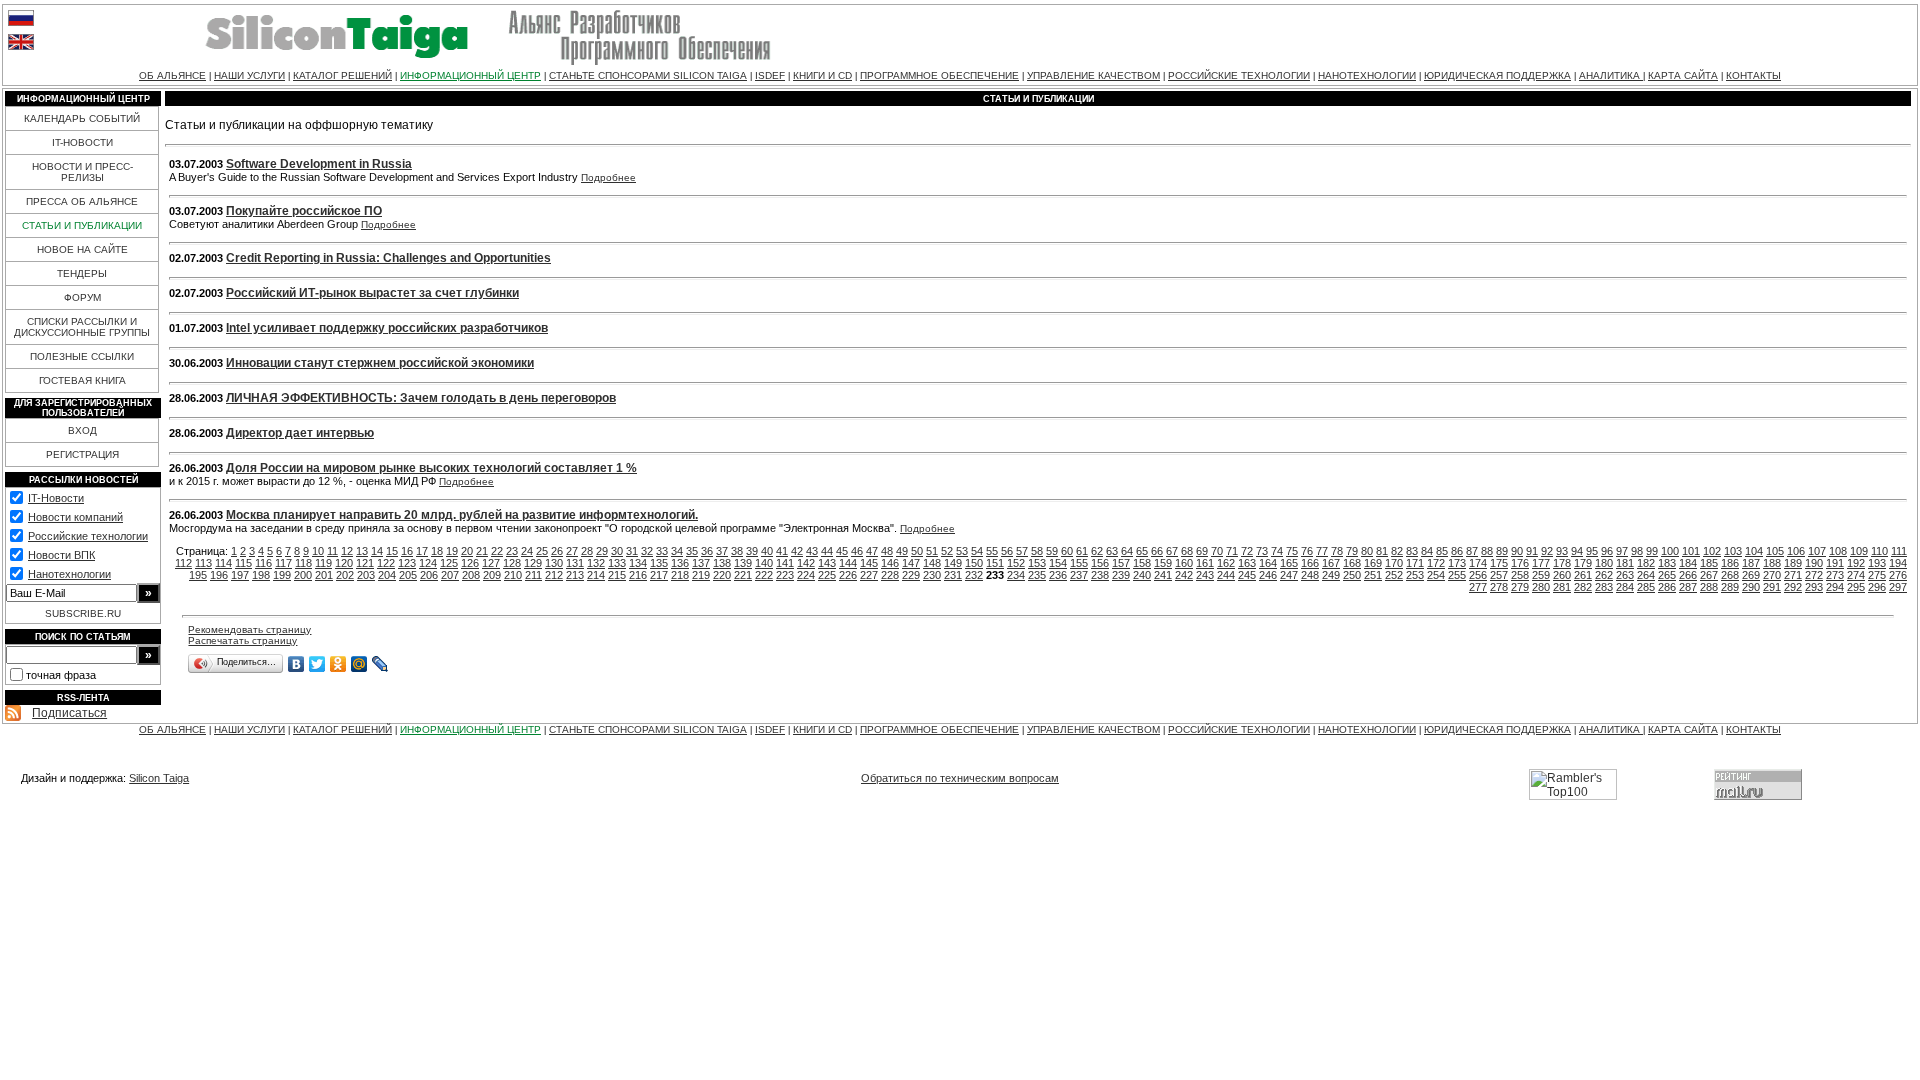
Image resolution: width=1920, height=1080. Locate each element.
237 (1079, 575)
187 (1751, 563)
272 (1814, 575)
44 (827, 551)
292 (1793, 587)
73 (1262, 551)
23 (512, 551)
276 (1898, 575)
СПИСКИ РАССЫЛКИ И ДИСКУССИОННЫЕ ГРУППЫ (82, 327)
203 (366, 575)
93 (1562, 551)
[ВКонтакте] (296, 664)
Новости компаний (75, 517)
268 (1730, 575)
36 (707, 551)
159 (1163, 563)
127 (491, 563)
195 (198, 575)
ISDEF (770, 75)
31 (632, 551)
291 (1772, 587)
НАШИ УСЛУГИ (249, 75)
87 (1472, 551)
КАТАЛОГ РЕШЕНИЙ (342, 75)
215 (617, 575)
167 (1331, 563)
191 (1835, 563)
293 (1814, 587)
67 (1172, 551)
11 (332, 551)
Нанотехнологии (69, 574)
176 (1520, 563)
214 (596, 575)
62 (1097, 551)
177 (1541, 563)
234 (1016, 575)
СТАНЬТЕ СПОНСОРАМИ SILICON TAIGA (648, 75)
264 (1646, 575)
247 (1289, 575)
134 (638, 563)
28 (587, 551)
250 (1352, 575)
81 (1382, 551)
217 (659, 575)
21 (482, 551)
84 (1427, 551)
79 (1352, 551)
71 (1232, 551)
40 (767, 551)
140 (764, 563)
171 (1415, 563)
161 (1205, 563)
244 (1226, 575)
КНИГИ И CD (822, 75)
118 (303, 563)
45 (842, 551)
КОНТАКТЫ (1753, 75)
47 (872, 551)
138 (722, 563)
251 (1373, 575)
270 (1772, 575)
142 (806, 563)
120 (344, 563)
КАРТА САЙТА (1683, 75)
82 (1397, 551)
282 (1583, 587)
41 (782, 551)
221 (743, 575)
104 (1754, 551)
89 (1502, 551)
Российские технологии (88, 536)
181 (1625, 563)
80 (1367, 551)
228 (890, 575)
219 (701, 575)
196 (219, 575)
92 (1547, 551)
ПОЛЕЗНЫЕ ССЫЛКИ (82, 356)
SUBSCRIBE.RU (83, 613)
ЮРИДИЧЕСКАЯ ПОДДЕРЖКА (1497, 75)
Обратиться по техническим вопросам (960, 778)
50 (917, 551)
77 (1322, 551)
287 (1688, 587)
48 (887, 551)
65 (1142, 551)
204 (387, 575)
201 (324, 575)
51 (932, 551)
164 (1268, 563)
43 (812, 551)
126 (470, 563)
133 (617, 563)
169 (1373, 563)
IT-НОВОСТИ (82, 142)
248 (1310, 575)
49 (902, 551)
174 (1478, 563)
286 (1667, 587)
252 (1394, 575)
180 (1604, 563)
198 (261, 575)
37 (722, 551)
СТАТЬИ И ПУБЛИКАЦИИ (82, 225)
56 (1007, 551)
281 (1562, 587)
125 (449, 563)
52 (947, 551)
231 (953, 575)
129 (533, 563)
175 (1499, 563)
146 (890, 563)
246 (1268, 575)
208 (471, 575)
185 (1709, 563)
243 (1205, 575)
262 (1604, 575)
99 (1652, 551)
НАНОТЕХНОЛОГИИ (1367, 75)
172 (1436, 563)
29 (602, 551)
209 (492, 575)
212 (554, 575)
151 (995, 563)
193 (1877, 563)
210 (513, 575)
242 (1184, 575)
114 (223, 563)
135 (659, 563)
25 (542, 551)
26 (557, 551)
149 (953, 563)
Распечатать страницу (242, 640)
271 (1793, 575)
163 (1247, 563)
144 (848, 563)
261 (1583, 575)
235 (1037, 575)
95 (1592, 551)
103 (1733, 551)
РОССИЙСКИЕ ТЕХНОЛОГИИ (1239, 75)
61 (1082, 551)
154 (1058, 563)
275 (1877, 575)
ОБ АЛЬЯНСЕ (172, 75)
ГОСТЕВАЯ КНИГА (82, 380)
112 (183, 563)
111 (1899, 551)
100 (1670, 551)
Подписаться (69, 713)
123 (407, 563)
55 (992, 551)
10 (318, 551)
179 (1583, 563)
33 (662, 551)
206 (429, 575)
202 (345, 575)
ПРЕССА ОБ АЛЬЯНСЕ (82, 201)
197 (240, 575)
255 (1457, 575)
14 (377, 551)
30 (617, 551)
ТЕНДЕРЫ (82, 273)
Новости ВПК (61, 555)
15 (392, 551)
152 (1016, 563)
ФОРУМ (82, 297)
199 (282, 575)
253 (1415, 575)
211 (533, 575)
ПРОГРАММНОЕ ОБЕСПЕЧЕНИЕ (939, 75)
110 (1879, 551)
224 (806, 575)
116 (263, 563)
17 (422, 551)
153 (1037, 563)
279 (1520, 587)
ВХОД (82, 430)
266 (1688, 575)
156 (1100, 563)
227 (869, 575)
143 (827, 563)
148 (932, 563)
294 (1835, 587)
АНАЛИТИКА (1611, 75)
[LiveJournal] (380, 664)
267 (1709, 575)
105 (1775, 551)
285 (1646, 587)
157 (1121, 563)
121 (365, 563)
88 (1487, 551)
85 (1442, 551)
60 (1067, 551)
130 (554, 563)
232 (974, 575)
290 (1751, 587)
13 (362, 551)
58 (1037, 551)
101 (1691, 551)
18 (437, 551)
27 (572, 551)
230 (932, 575)
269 (1751, 575)
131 (575, 563)
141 (785, 563)
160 (1184, 563)
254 (1436, 575)
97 (1622, 551)
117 (283, 563)
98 (1637, 551)
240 (1142, 575)
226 (848, 575)
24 (527, 551)
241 (1163, 575)
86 (1457, 551)
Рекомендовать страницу (249, 629)
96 (1607, 551)
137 (701, 563)
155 (1079, 563)
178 (1562, 563)
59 (1052, 551)
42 (797, 551)
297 (1898, 587)
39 (752, 551)
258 (1520, 575)
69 (1202, 551)
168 (1352, 563)
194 (1898, 563)
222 (764, 575)
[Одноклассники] (338, 664)
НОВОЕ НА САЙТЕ (82, 249)
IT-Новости (56, 498)
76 (1307, 551)
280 (1541, 587)
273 (1835, 575)
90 (1517, 551)
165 (1289, 563)
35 (692, 551)
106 (1796, 551)
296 (1877, 587)
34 (677, 551)
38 (737, 551)
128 (512, 563)
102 (1712, 551)
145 (869, 563)
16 (407, 551)
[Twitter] (317, 664)
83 (1412, 551)
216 (638, 575)
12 (347, 551)
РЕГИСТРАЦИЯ (82, 454)
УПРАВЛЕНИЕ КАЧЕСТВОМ (1093, 75)
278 (1499, 587)
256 (1478, 575)
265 (1667, 575)
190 (1814, 563)
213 (575, 575)
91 (1532, 551)
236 (1058, 575)
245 (1247, 575)
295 (1856, 587)
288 (1709, 587)
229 (911, 575)
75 (1292, 551)
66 (1157, 551)
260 (1562, 575)
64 (1127, 551)
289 (1730, 587)
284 (1625, 587)
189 (1793, 563)
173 (1457, 563)
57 (1022, 551)
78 (1337, 551)
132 (596, 563)
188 (1772, 563)
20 (467, 551)
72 (1247, 551)
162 (1226, 563)
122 (386, 563)
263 (1625, 575)
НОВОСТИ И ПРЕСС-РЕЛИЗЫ (82, 172)
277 (1478, 587)
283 (1604, 587)
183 (1667, 563)
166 (1310, 563)
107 (1817, 551)
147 (911, 563)
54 (977, 551)
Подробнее (608, 177)
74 (1277, 551)
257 (1499, 575)
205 (408, 575)
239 (1121, 575)
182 (1646, 563)
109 (1859, 551)
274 (1856, 575)
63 (1112, 551)
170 (1394, 563)
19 (452, 551)
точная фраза (61, 675)
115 (243, 563)
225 (827, 575)
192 (1856, 563)
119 (323, 563)
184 (1688, 563)
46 (857, 551)
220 (722, 575)
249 (1331, 575)
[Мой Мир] (359, 664)
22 (497, 551)
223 (785, 575)
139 (743, 563)
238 (1100, 575)
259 (1541, 575)
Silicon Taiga (159, 778)
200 (303, 575)
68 (1187, 551)
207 (450, 575)
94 (1577, 551)
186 (1730, 563)
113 (203, 563)
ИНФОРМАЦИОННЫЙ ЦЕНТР (470, 75)
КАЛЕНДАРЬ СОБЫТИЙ (82, 118)
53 (962, 551)
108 (1838, 551)
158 (1142, 563)
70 (1217, 551)
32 (647, 551)
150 (974, 563)
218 (680, 575)
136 (680, 563)
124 (428, 563)
